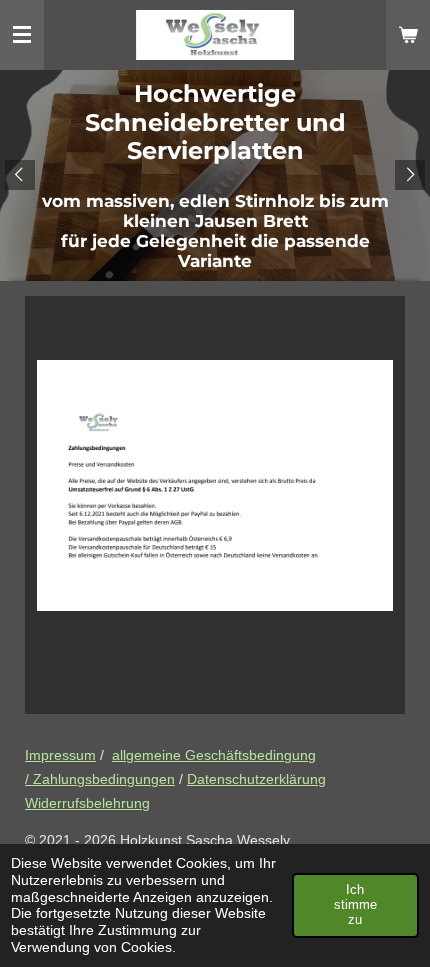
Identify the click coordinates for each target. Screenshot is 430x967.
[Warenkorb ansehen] (408, 35)
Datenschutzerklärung (256, 779)
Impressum (60, 755)
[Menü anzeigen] (22, 35)
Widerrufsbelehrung (87, 803)
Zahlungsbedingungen (104, 779)
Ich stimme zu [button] (355, 905)
